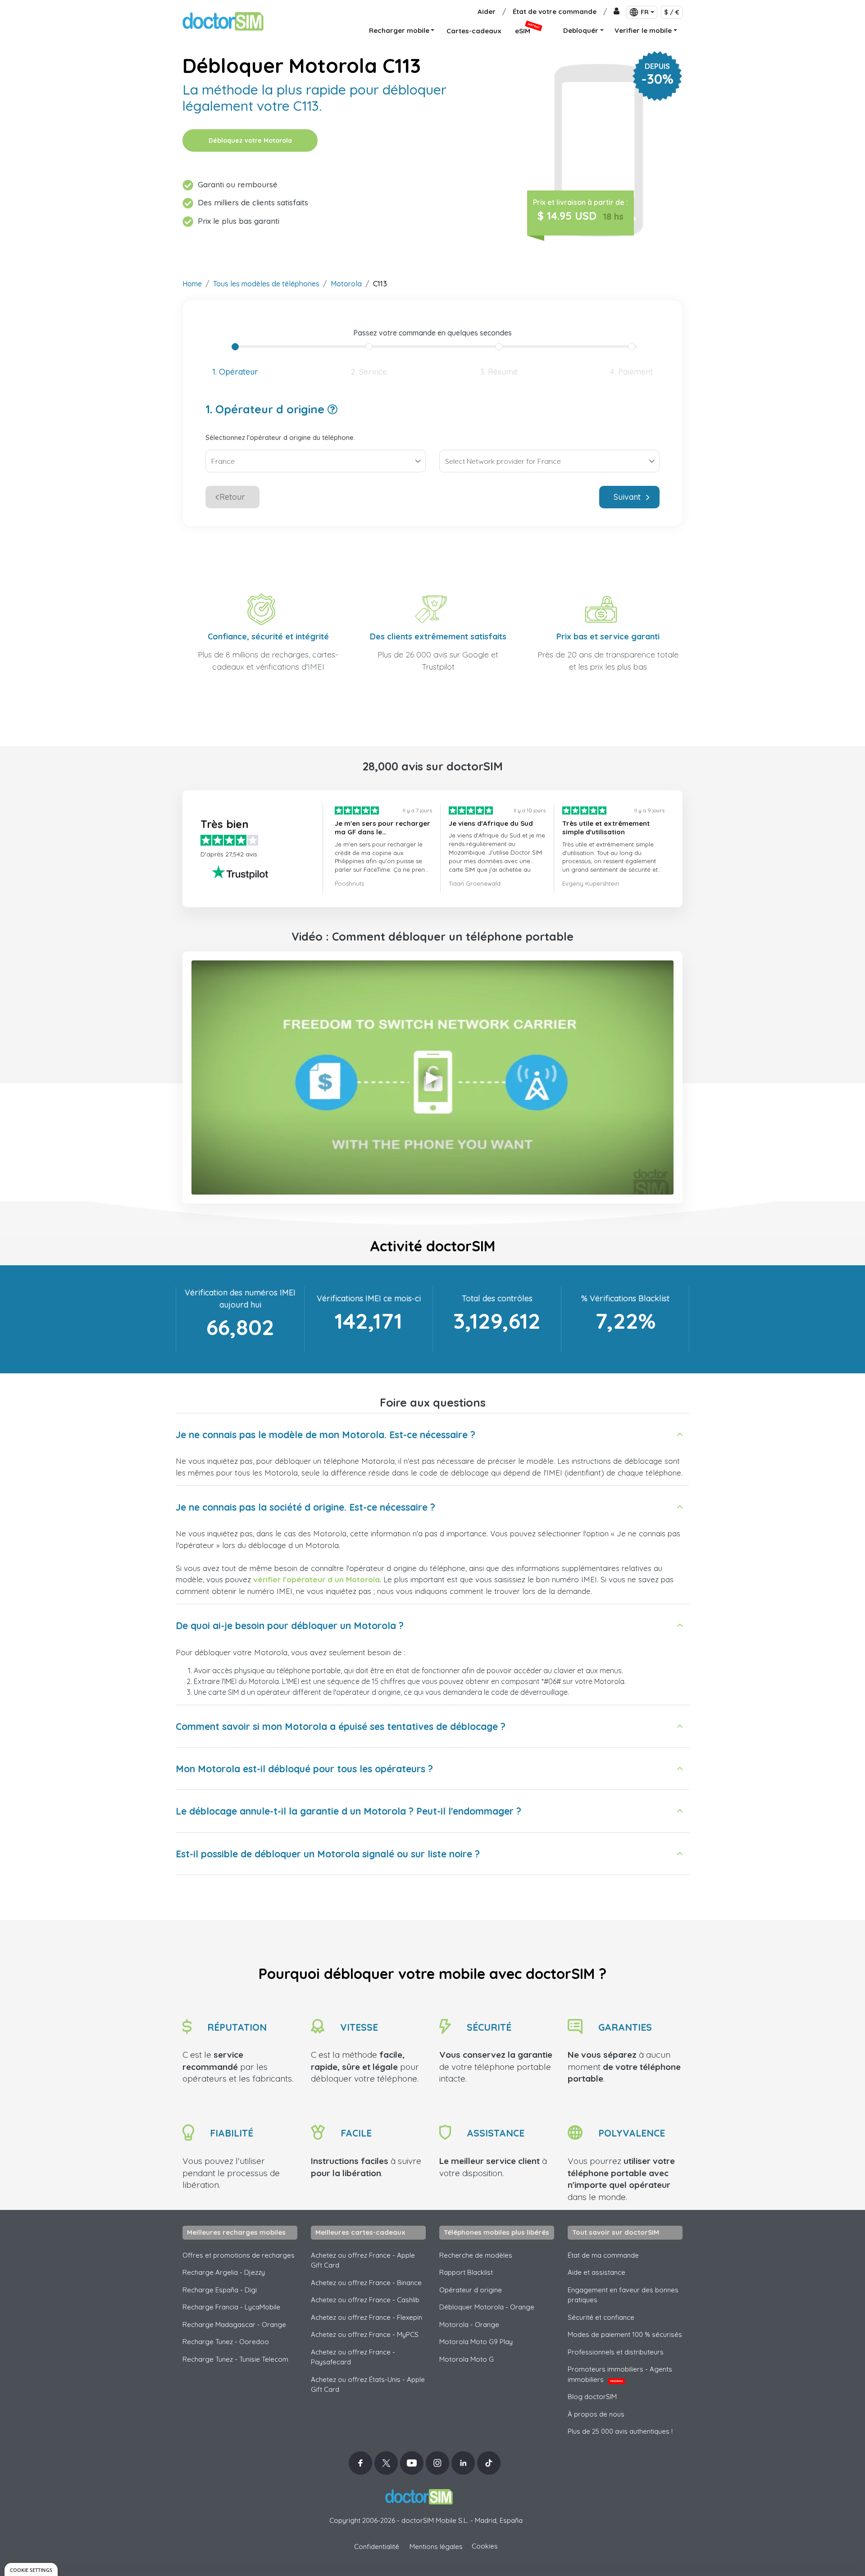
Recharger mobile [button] (399, 30)
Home (192, 284)
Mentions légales (436, 2547)
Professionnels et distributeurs (616, 2352)
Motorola (346, 284)
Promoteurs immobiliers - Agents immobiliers (620, 2374)
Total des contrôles (497, 1298)
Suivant (627, 497)
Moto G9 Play (476, 2342)
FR (645, 12)
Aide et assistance (596, 2272)
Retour (232, 497)
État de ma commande (603, 2255)
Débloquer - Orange (487, 2307)
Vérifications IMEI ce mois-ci (369, 1298)
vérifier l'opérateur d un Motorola (316, 1579)
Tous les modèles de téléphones (266, 284)
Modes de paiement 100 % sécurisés (625, 2334)
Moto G (467, 2359)
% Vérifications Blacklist (625, 1298)
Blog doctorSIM (592, 2397)
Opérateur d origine (471, 2290)
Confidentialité (377, 2547)
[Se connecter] (617, 12)
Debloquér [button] (581, 30)
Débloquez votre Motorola (250, 140)
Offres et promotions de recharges (239, 2255)
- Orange (469, 2325)
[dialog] (31, 2569)
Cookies (485, 2546)
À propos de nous (596, 2414)
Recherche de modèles (476, 2255)
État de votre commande (555, 11)
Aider (487, 11)
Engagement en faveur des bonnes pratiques (623, 2295)
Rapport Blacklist (466, 2272)
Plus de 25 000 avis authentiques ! (620, 2431)
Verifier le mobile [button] (643, 30)
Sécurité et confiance (601, 2317)
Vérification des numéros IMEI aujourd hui (240, 1299)
